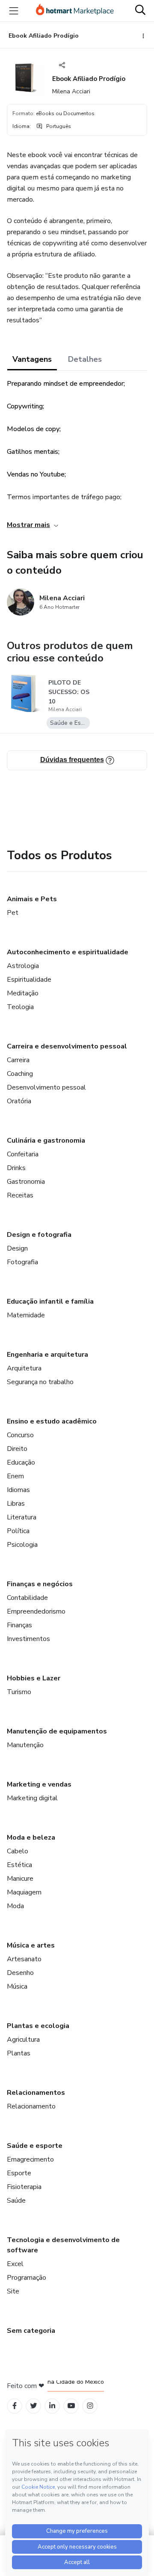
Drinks (16, 1168)
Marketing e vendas (39, 1784)
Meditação (23, 993)
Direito (17, 1449)
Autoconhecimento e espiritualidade (68, 952)
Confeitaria (23, 1154)
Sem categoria (31, 2331)
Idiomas (18, 1490)
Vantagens (32, 359)
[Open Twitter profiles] (34, 2406)
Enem (15, 1476)
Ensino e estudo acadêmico (52, 1421)
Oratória (19, 1101)
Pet (13, 913)
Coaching (20, 1074)
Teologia (20, 1007)
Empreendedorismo (36, 1611)
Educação (21, 1462)
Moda (15, 1906)
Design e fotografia (39, 1235)
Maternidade (26, 1315)
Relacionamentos (36, 2093)
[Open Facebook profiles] (15, 2406)
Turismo (19, 1692)
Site (13, 2291)
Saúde (16, 2201)
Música (17, 1986)
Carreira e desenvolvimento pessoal (67, 1046)
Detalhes (85, 359)
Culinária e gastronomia (46, 1141)
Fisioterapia (24, 2187)
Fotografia (22, 1262)
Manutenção (25, 1745)
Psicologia (22, 1545)
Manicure (20, 1879)
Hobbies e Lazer (34, 1678)
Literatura (22, 1517)
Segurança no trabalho (40, 1382)
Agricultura (23, 2040)
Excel (15, 2264)
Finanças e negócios (40, 1584)
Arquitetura (24, 1368)
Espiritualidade (29, 980)
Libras (16, 1504)
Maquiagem (24, 1892)
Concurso (20, 1435)
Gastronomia (26, 1182)
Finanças (19, 1625)
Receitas (20, 1195)
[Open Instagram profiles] (90, 2406)
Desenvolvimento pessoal (46, 1087)
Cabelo (18, 1851)
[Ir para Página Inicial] (75, 11)
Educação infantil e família (50, 1301)
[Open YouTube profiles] (71, 2406)
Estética (19, 1865)
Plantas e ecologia (38, 2026)
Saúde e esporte (35, 2146)
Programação (27, 2278)
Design (17, 1248)
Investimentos (28, 1639)
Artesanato (24, 1959)
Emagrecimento (30, 2159)
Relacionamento (31, 2106)
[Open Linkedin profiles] (52, 2406)
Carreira (18, 1060)
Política (18, 1531)
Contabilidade (27, 1598)
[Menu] (14, 11)
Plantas (19, 2053)
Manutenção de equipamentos (57, 1731)
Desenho (20, 1973)
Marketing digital (32, 1798)
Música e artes (31, 1945)
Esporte (19, 2173)
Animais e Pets (32, 899)
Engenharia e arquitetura (47, 1355)
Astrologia (23, 966)
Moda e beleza (31, 1837)
